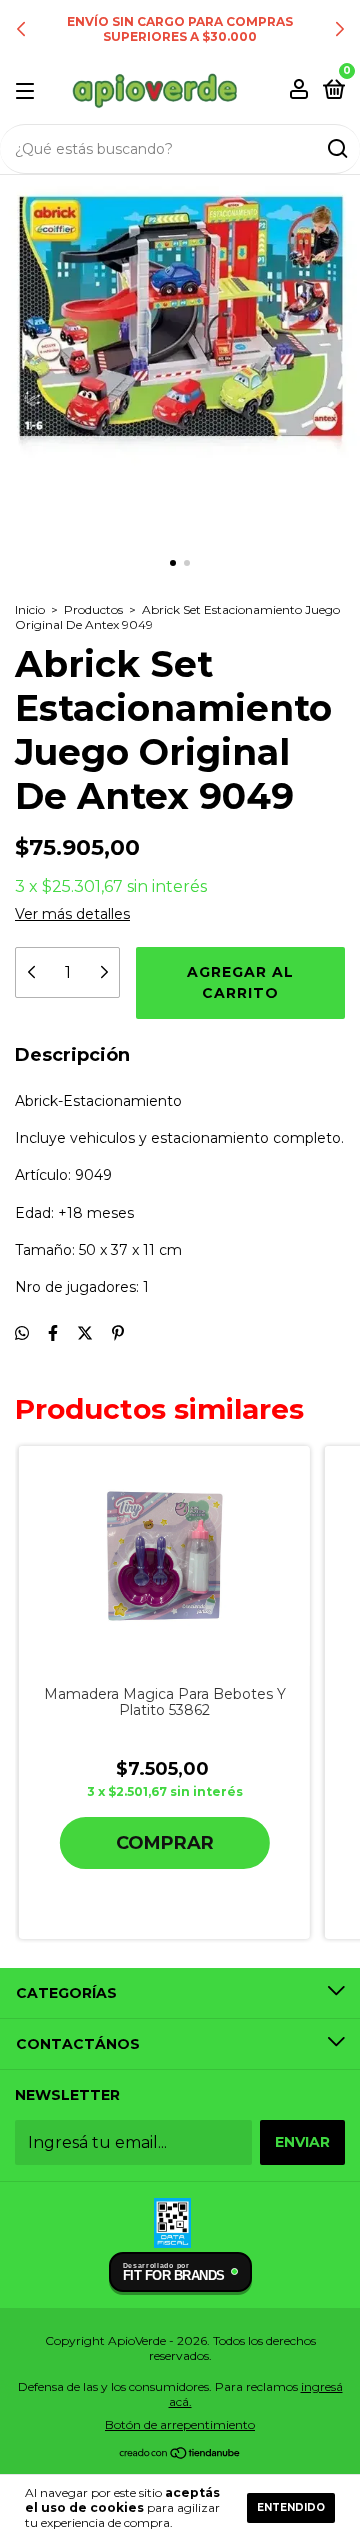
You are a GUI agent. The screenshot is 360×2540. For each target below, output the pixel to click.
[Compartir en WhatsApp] (22, 1333)
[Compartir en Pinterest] (118, 1333)
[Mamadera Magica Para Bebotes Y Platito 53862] (164, 1556)
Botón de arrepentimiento (180, 2424)
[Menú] (28, 90)
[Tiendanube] (180, 2454)
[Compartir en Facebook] (53, 1333)
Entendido (291, 2507)
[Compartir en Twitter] (85, 1333)
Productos (93, 609)
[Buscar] (336, 149)
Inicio (30, 609)
